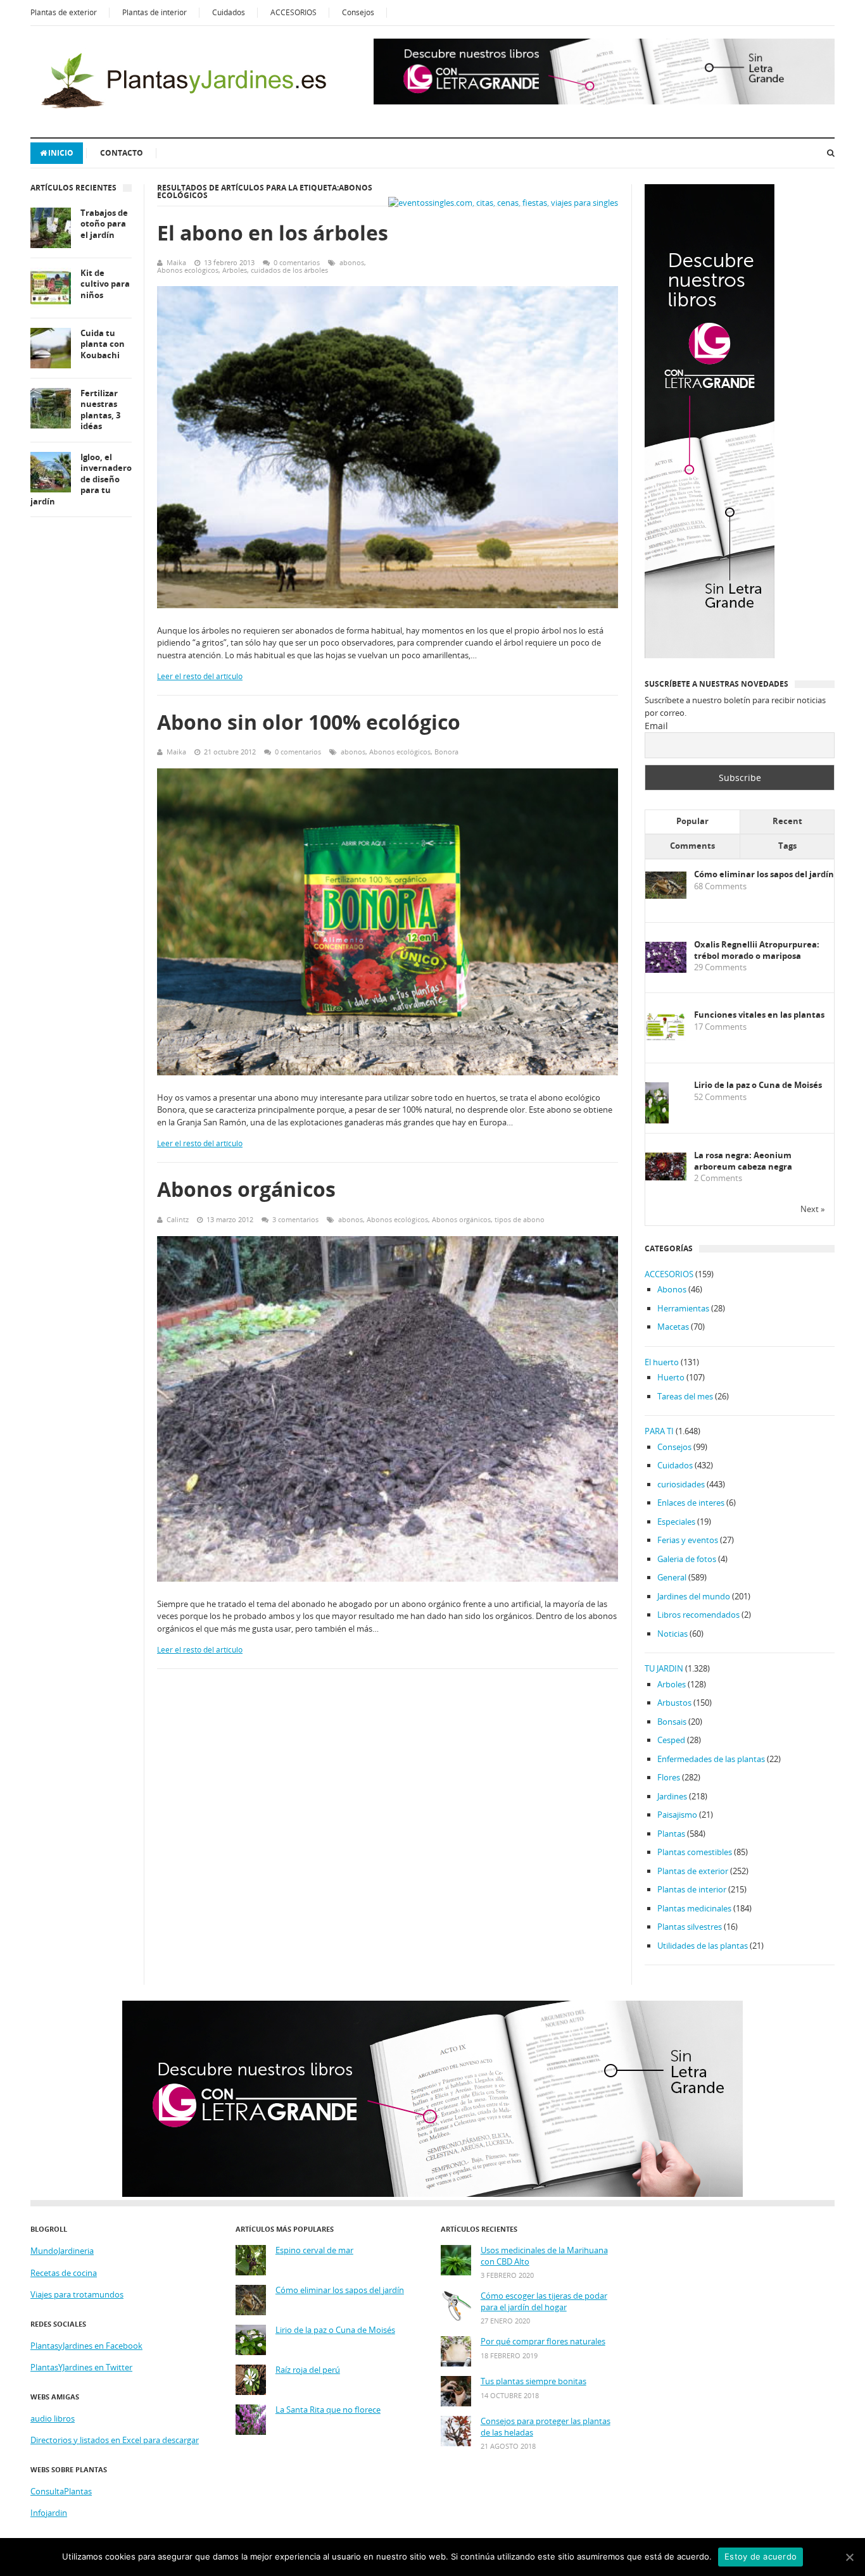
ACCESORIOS (294, 12)
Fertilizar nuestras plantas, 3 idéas (100, 410)
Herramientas (683, 1308)
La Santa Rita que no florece (328, 2410)
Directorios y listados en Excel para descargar (115, 2440)
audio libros (53, 2418)
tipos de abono (520, 1219)
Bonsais (672, 1722)
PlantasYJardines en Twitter (81, 2367)
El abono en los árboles (273, 233)
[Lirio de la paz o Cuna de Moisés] (657, 1121)
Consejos (358, 12)
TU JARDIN (664, 1668)
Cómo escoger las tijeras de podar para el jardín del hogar (544, 2302)
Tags (787, 846)
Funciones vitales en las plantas (759, 1015)
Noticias (672, 1634)
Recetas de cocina (64, 2273)
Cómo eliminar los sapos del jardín (764, 874)
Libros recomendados (698, 1615)
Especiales (676, 1522)
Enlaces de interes (691, 1503)
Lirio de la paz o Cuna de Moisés (758, 1085)
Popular (692, 821)
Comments (692, 846)
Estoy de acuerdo (761, 2556)
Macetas (673, 1327)
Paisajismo (677, 1815)
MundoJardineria (62, 2251)
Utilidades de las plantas (703, 1946)
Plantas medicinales (694, 1908)
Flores (669, 1777)
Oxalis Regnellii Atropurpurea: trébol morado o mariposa (757, 950)
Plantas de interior (155, 12)
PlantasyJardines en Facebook (86, 2346)
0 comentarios (297, 262)
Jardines (672, 1796)
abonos (352, 262)
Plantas (671, 1834)
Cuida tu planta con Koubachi (103, 344)
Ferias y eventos (688, 1540)
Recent (787, 821)
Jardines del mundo (694, 1596)
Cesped (671, 1740)
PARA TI (659, 1431)
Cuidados (229, 12)
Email (656, 726)
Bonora (446, 752)
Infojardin (49, 2513)
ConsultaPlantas (61, 2491)
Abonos (672, 1289)
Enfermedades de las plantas (711, 1759)
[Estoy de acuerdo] (849, 2557)
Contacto (122, 153)
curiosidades (681, 1484)
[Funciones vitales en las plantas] (666, 1038)
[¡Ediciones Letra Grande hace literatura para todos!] (604, 101)
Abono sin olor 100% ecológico (309, 722)
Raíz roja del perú (308, 2370)
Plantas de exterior (64, 12)
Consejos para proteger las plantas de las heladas (546, 2427)
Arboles (235, 270)
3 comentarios (295, 1219)
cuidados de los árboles (289, 270)
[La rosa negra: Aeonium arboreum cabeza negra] (666, 1177)
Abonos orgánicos (246, 1189)
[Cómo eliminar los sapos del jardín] (666, 896)
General (672, 1577)
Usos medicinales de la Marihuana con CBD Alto (544, 2256)
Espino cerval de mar (314, 2250)
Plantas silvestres (690, 1927)
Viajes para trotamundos (77, 2294)
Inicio (61, 153)
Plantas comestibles (695, 1852)
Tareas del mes (685, 1396)
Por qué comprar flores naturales (543, 2342)
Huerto (671, 1377)
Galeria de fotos (687, 1559)
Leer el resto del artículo (200, 676)
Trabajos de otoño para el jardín (104, 224)
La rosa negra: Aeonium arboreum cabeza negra (743, 1161)
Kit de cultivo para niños (105, 284)
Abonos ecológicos (188, 270)
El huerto (662, 1362)
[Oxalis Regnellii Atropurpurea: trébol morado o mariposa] (666, 970)
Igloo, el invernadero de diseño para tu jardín (81, 479)
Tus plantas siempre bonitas (534, 2381)
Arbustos (674, 1703)
